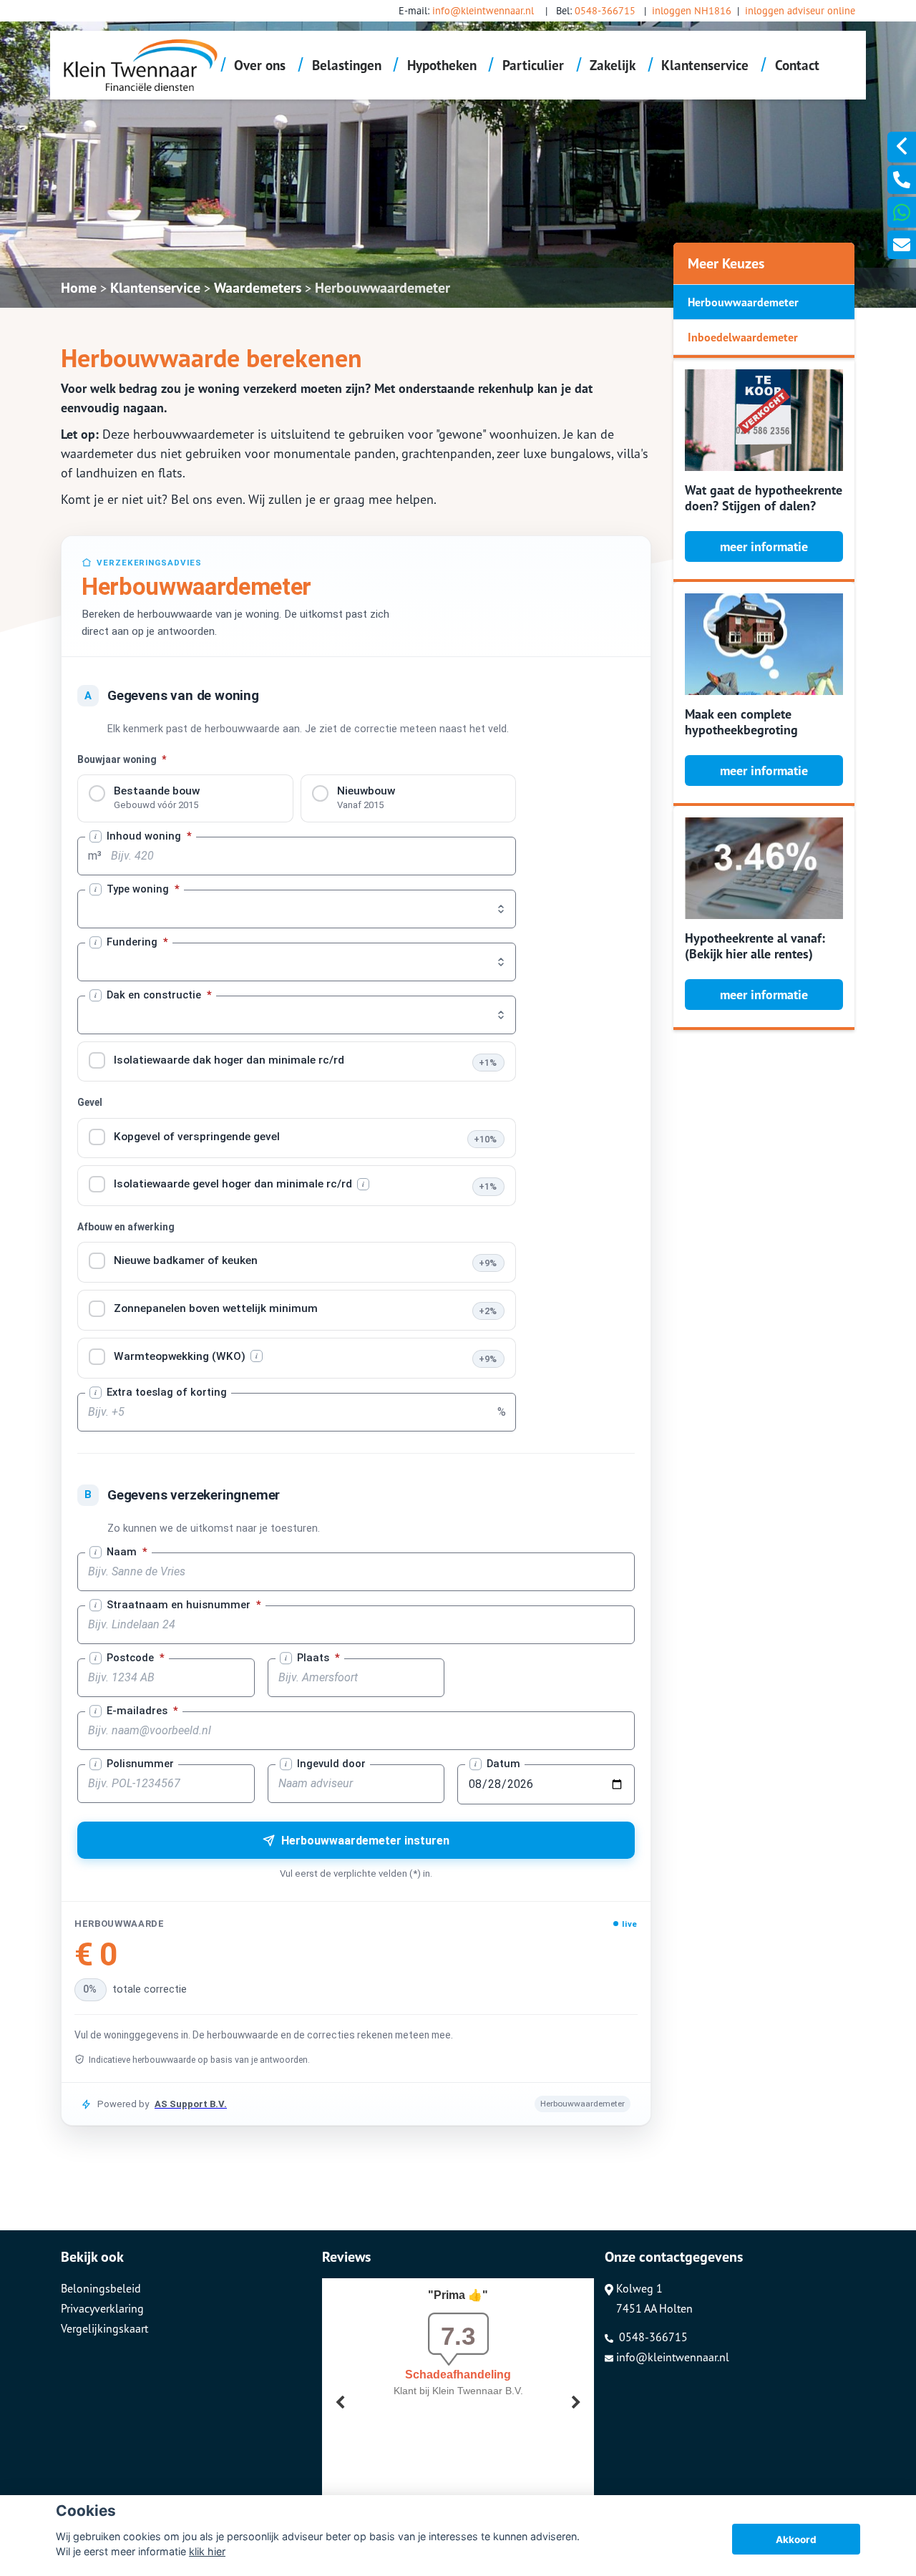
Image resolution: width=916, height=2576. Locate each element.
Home (79, 288)
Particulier (533, 65)
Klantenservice (705, 65)
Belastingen (347, 65)
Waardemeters (258, 288)
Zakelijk (613, 65)
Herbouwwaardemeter (383, 288)
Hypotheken (442, 65)
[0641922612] (902, 212)
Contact (797, 65)
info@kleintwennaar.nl (483, 10)
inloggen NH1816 (692, 10)
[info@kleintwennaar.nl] (902, 245)
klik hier (207, 2551)
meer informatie (764, 546)
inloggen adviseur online (800, 10)
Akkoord (796, 2539)
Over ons (260, 65)
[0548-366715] (902, 180)
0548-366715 (605, 10)
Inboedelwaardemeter (743, 337)
